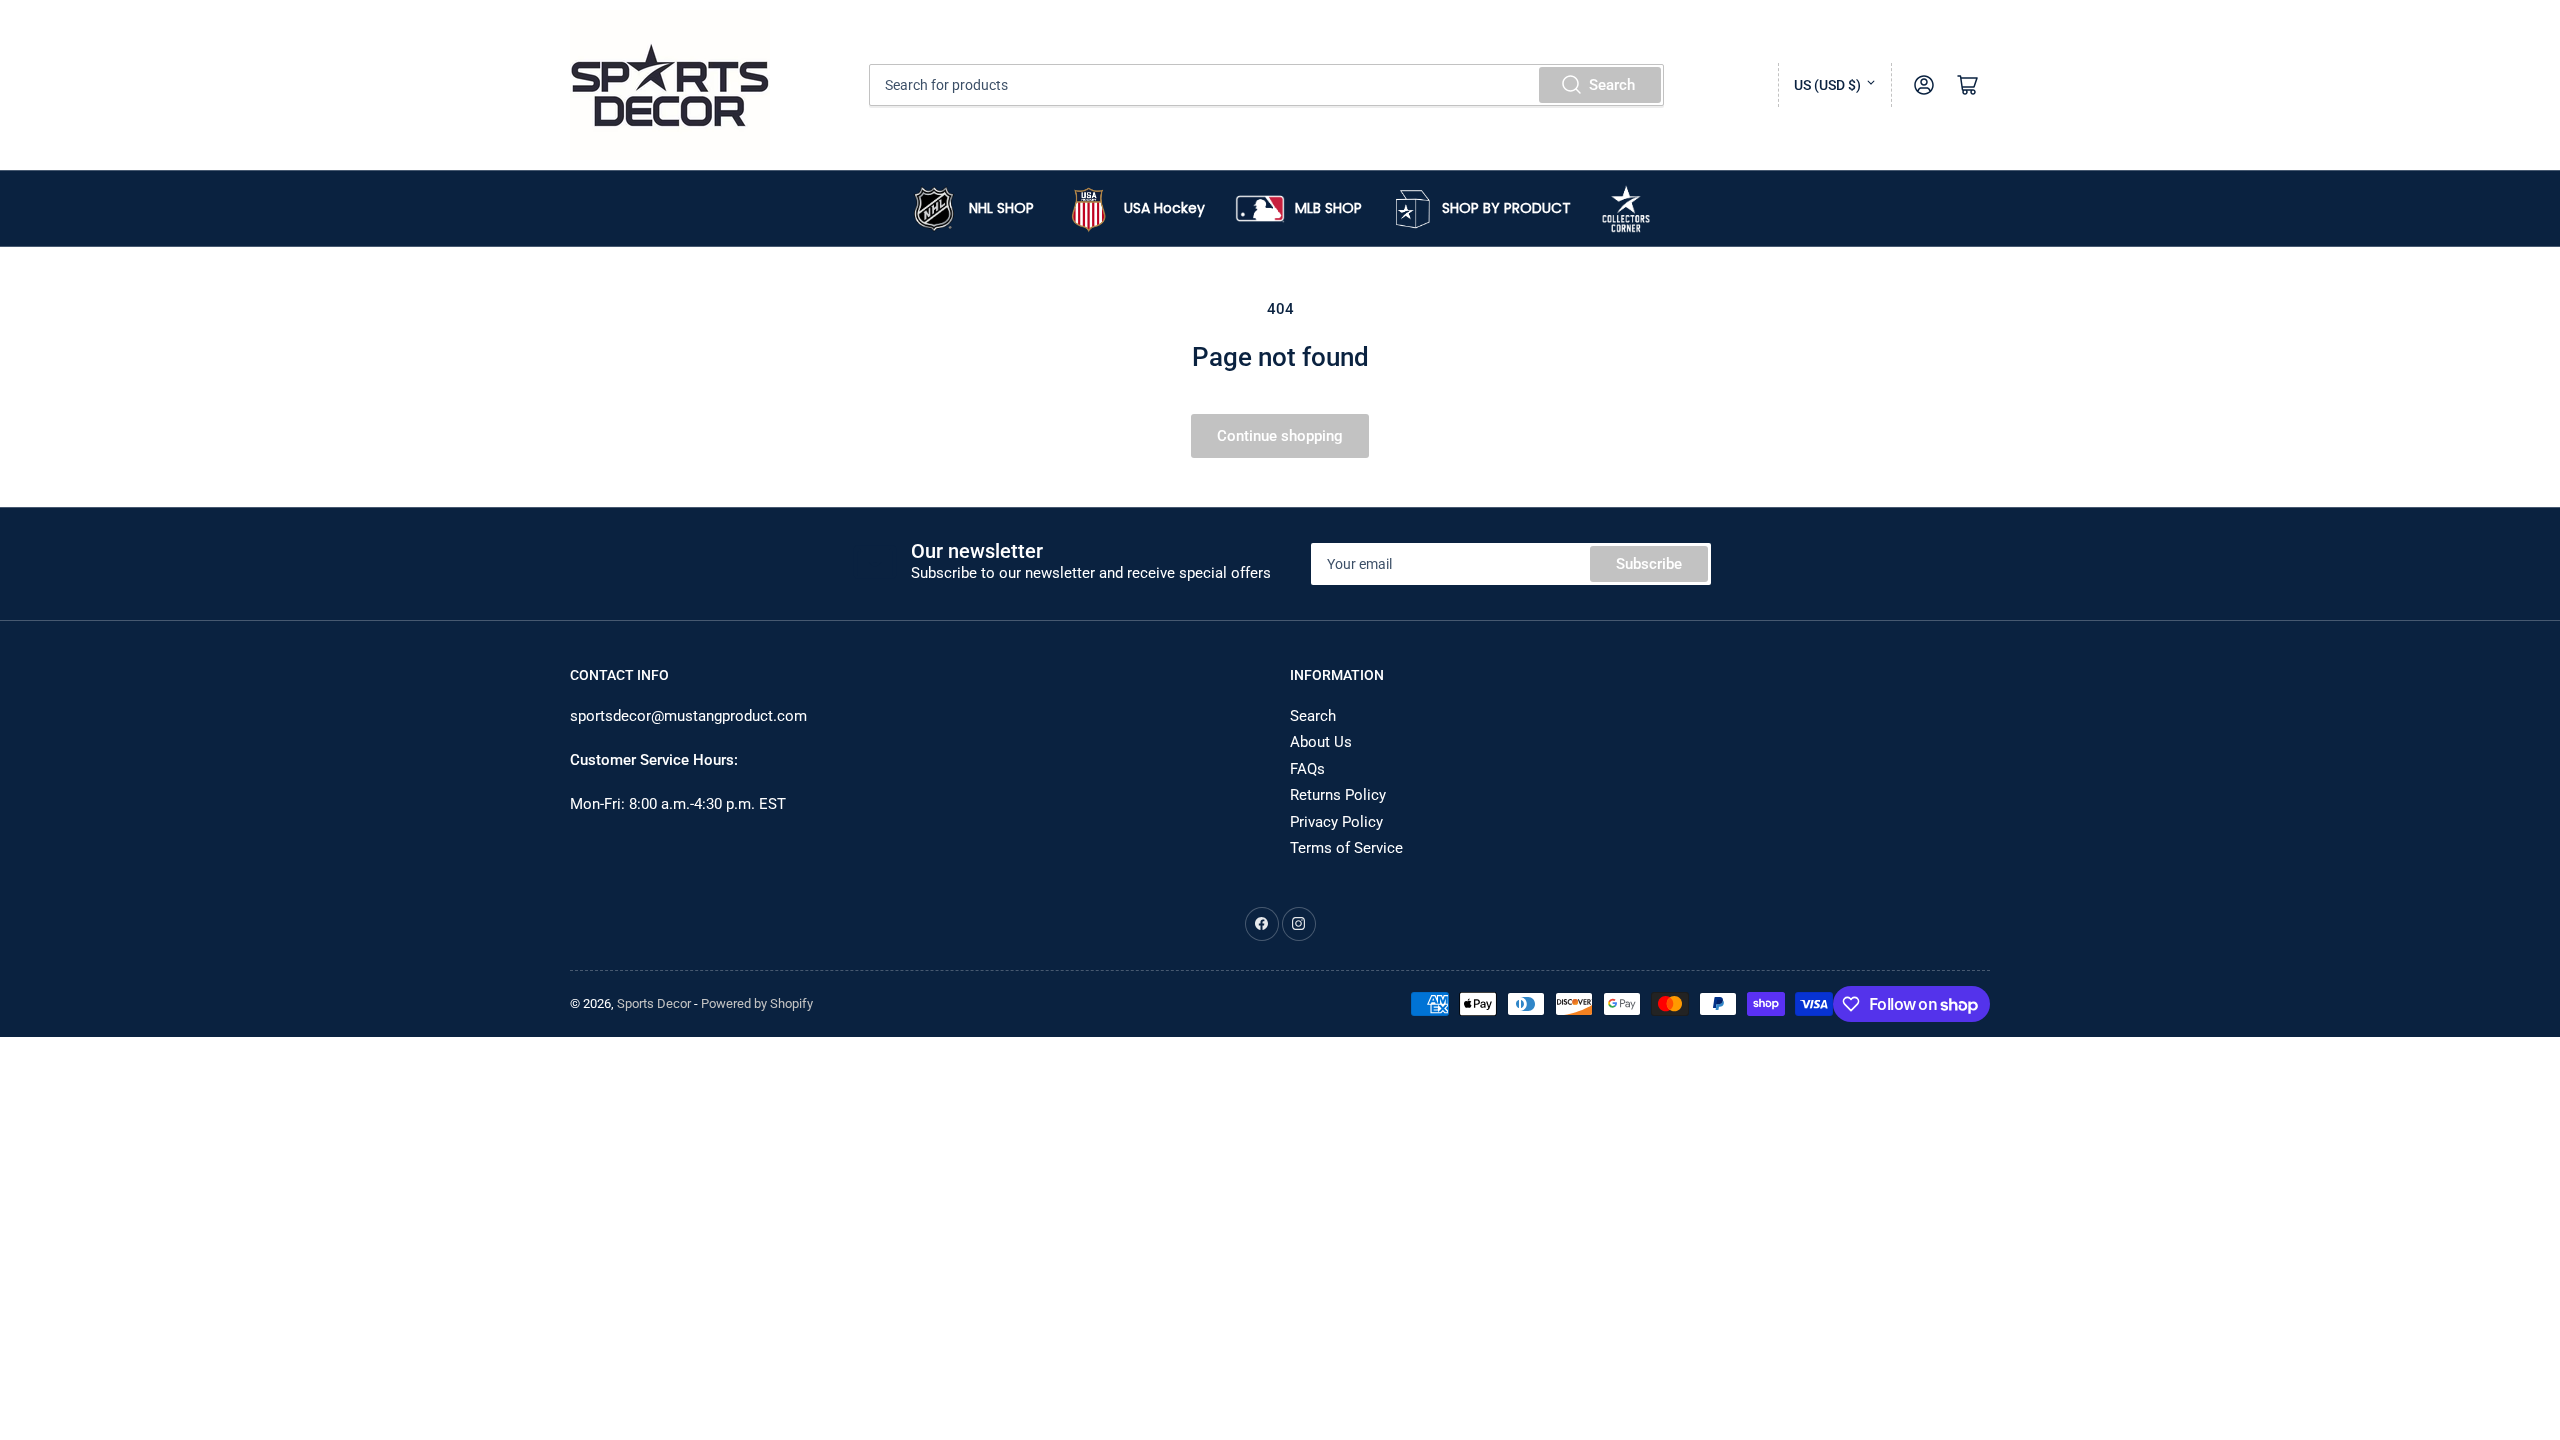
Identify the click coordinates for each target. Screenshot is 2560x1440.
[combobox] (1267, 85)
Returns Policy (1338, 795)
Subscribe (1649, 564)
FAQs (1307, 769)
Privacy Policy (1336, 822)
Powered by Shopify (757, 1003)
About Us (1321, 742)
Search (1612, 85)
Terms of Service (1346, 848)
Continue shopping (1280, 436)
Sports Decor (654, 1003)
